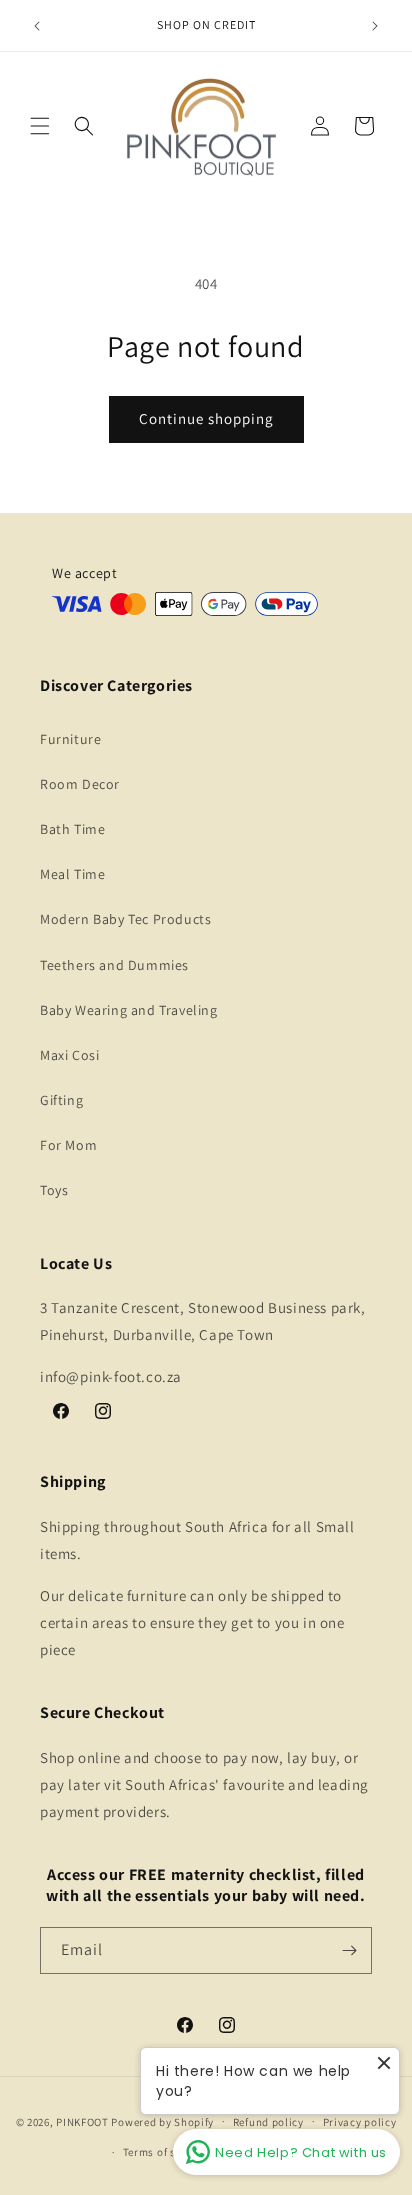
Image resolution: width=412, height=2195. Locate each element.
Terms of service (165, 2152)
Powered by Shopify (162, 2121)
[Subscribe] (349, 1950)
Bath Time (72, 829)
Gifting (61, 1100)
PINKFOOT (82, 2121)
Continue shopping (206, 418)
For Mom (68, 1145)
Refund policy (268, 2122)
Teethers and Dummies (114, 965)
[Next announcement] (375, 26)
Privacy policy (360, 2122)
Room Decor (80, 784)
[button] (40, 126)
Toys (54, 1190)
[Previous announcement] (37, 26)
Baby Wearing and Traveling (129, 1010)
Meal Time (72, 874)
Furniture (70, 739)
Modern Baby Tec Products (125, 919)
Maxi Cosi (69, 1055)
